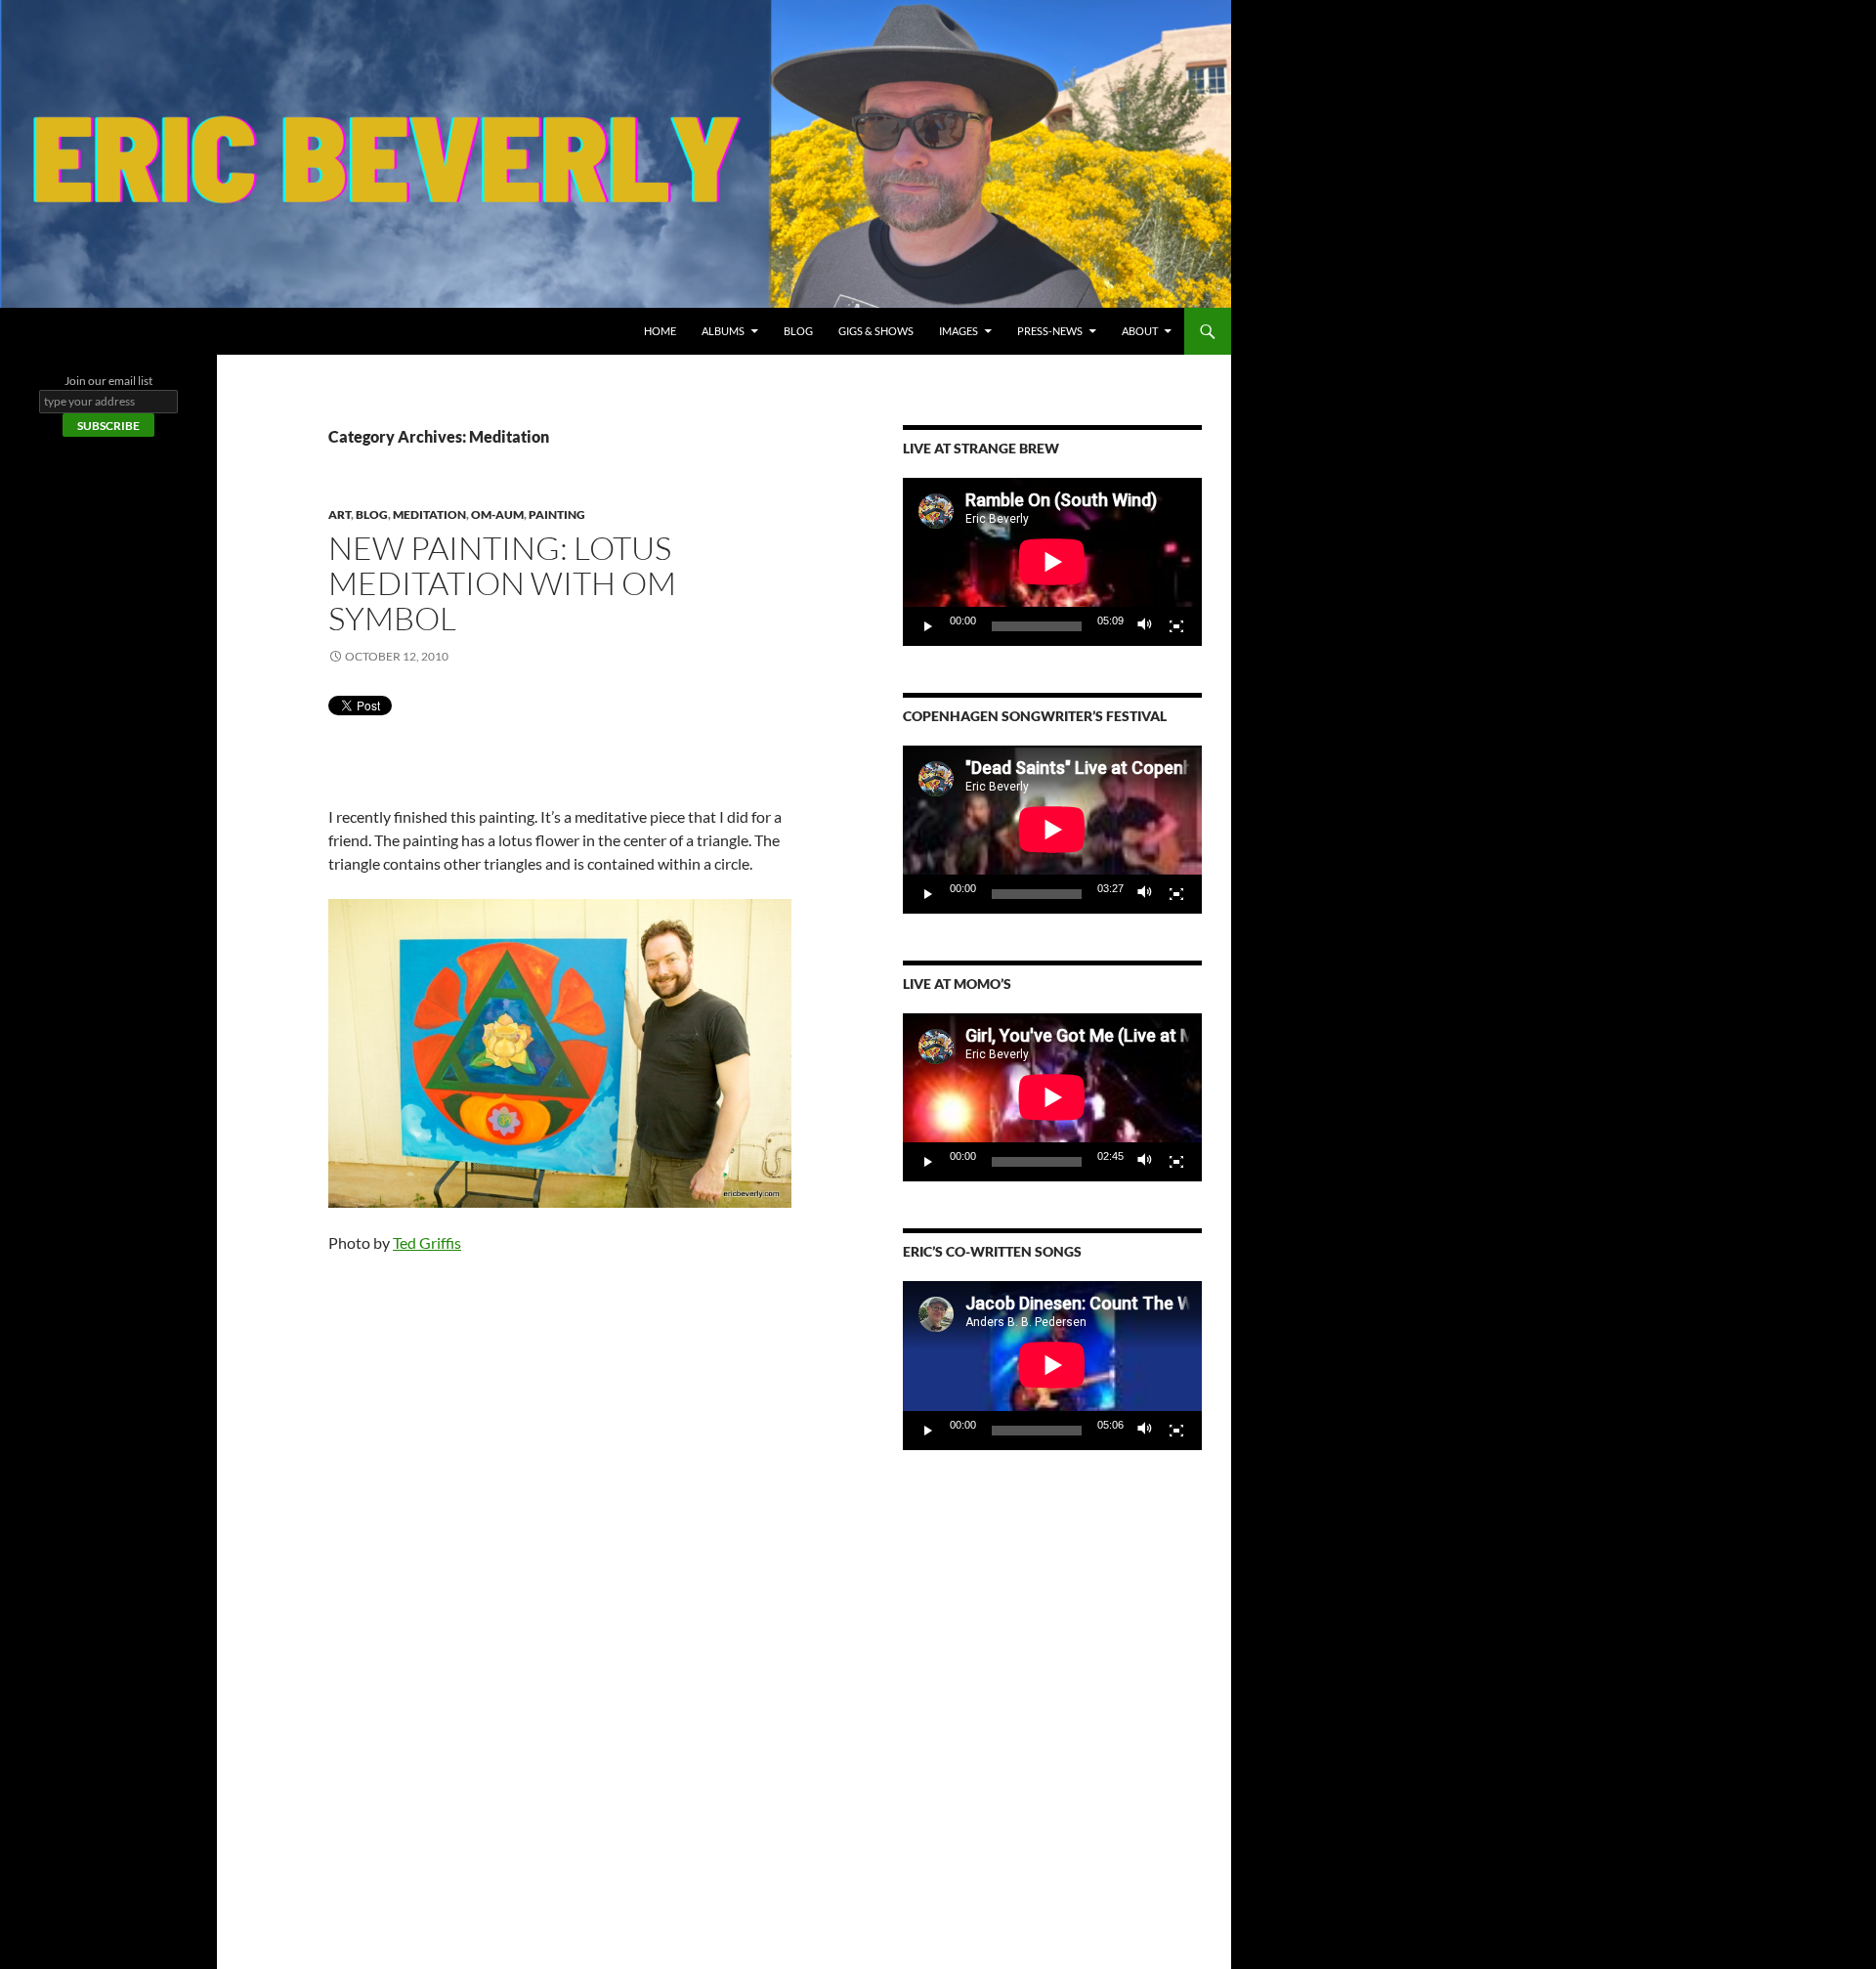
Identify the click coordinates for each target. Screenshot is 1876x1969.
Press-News (1050, 331)
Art (340, 514)
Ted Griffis (427, 1242)
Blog (798, 331)
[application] (1052, 562)
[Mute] (1145, 626)
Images (959, 331)
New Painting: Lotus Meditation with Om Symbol (502, 583)
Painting (557, 514)
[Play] (928, 626)
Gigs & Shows (876, 331)
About (1140, 331)
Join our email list (108, 381)
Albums (723, 331)
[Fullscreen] (1176, 626)
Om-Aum (497, 514)
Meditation (429, 514)
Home (660, 331)
